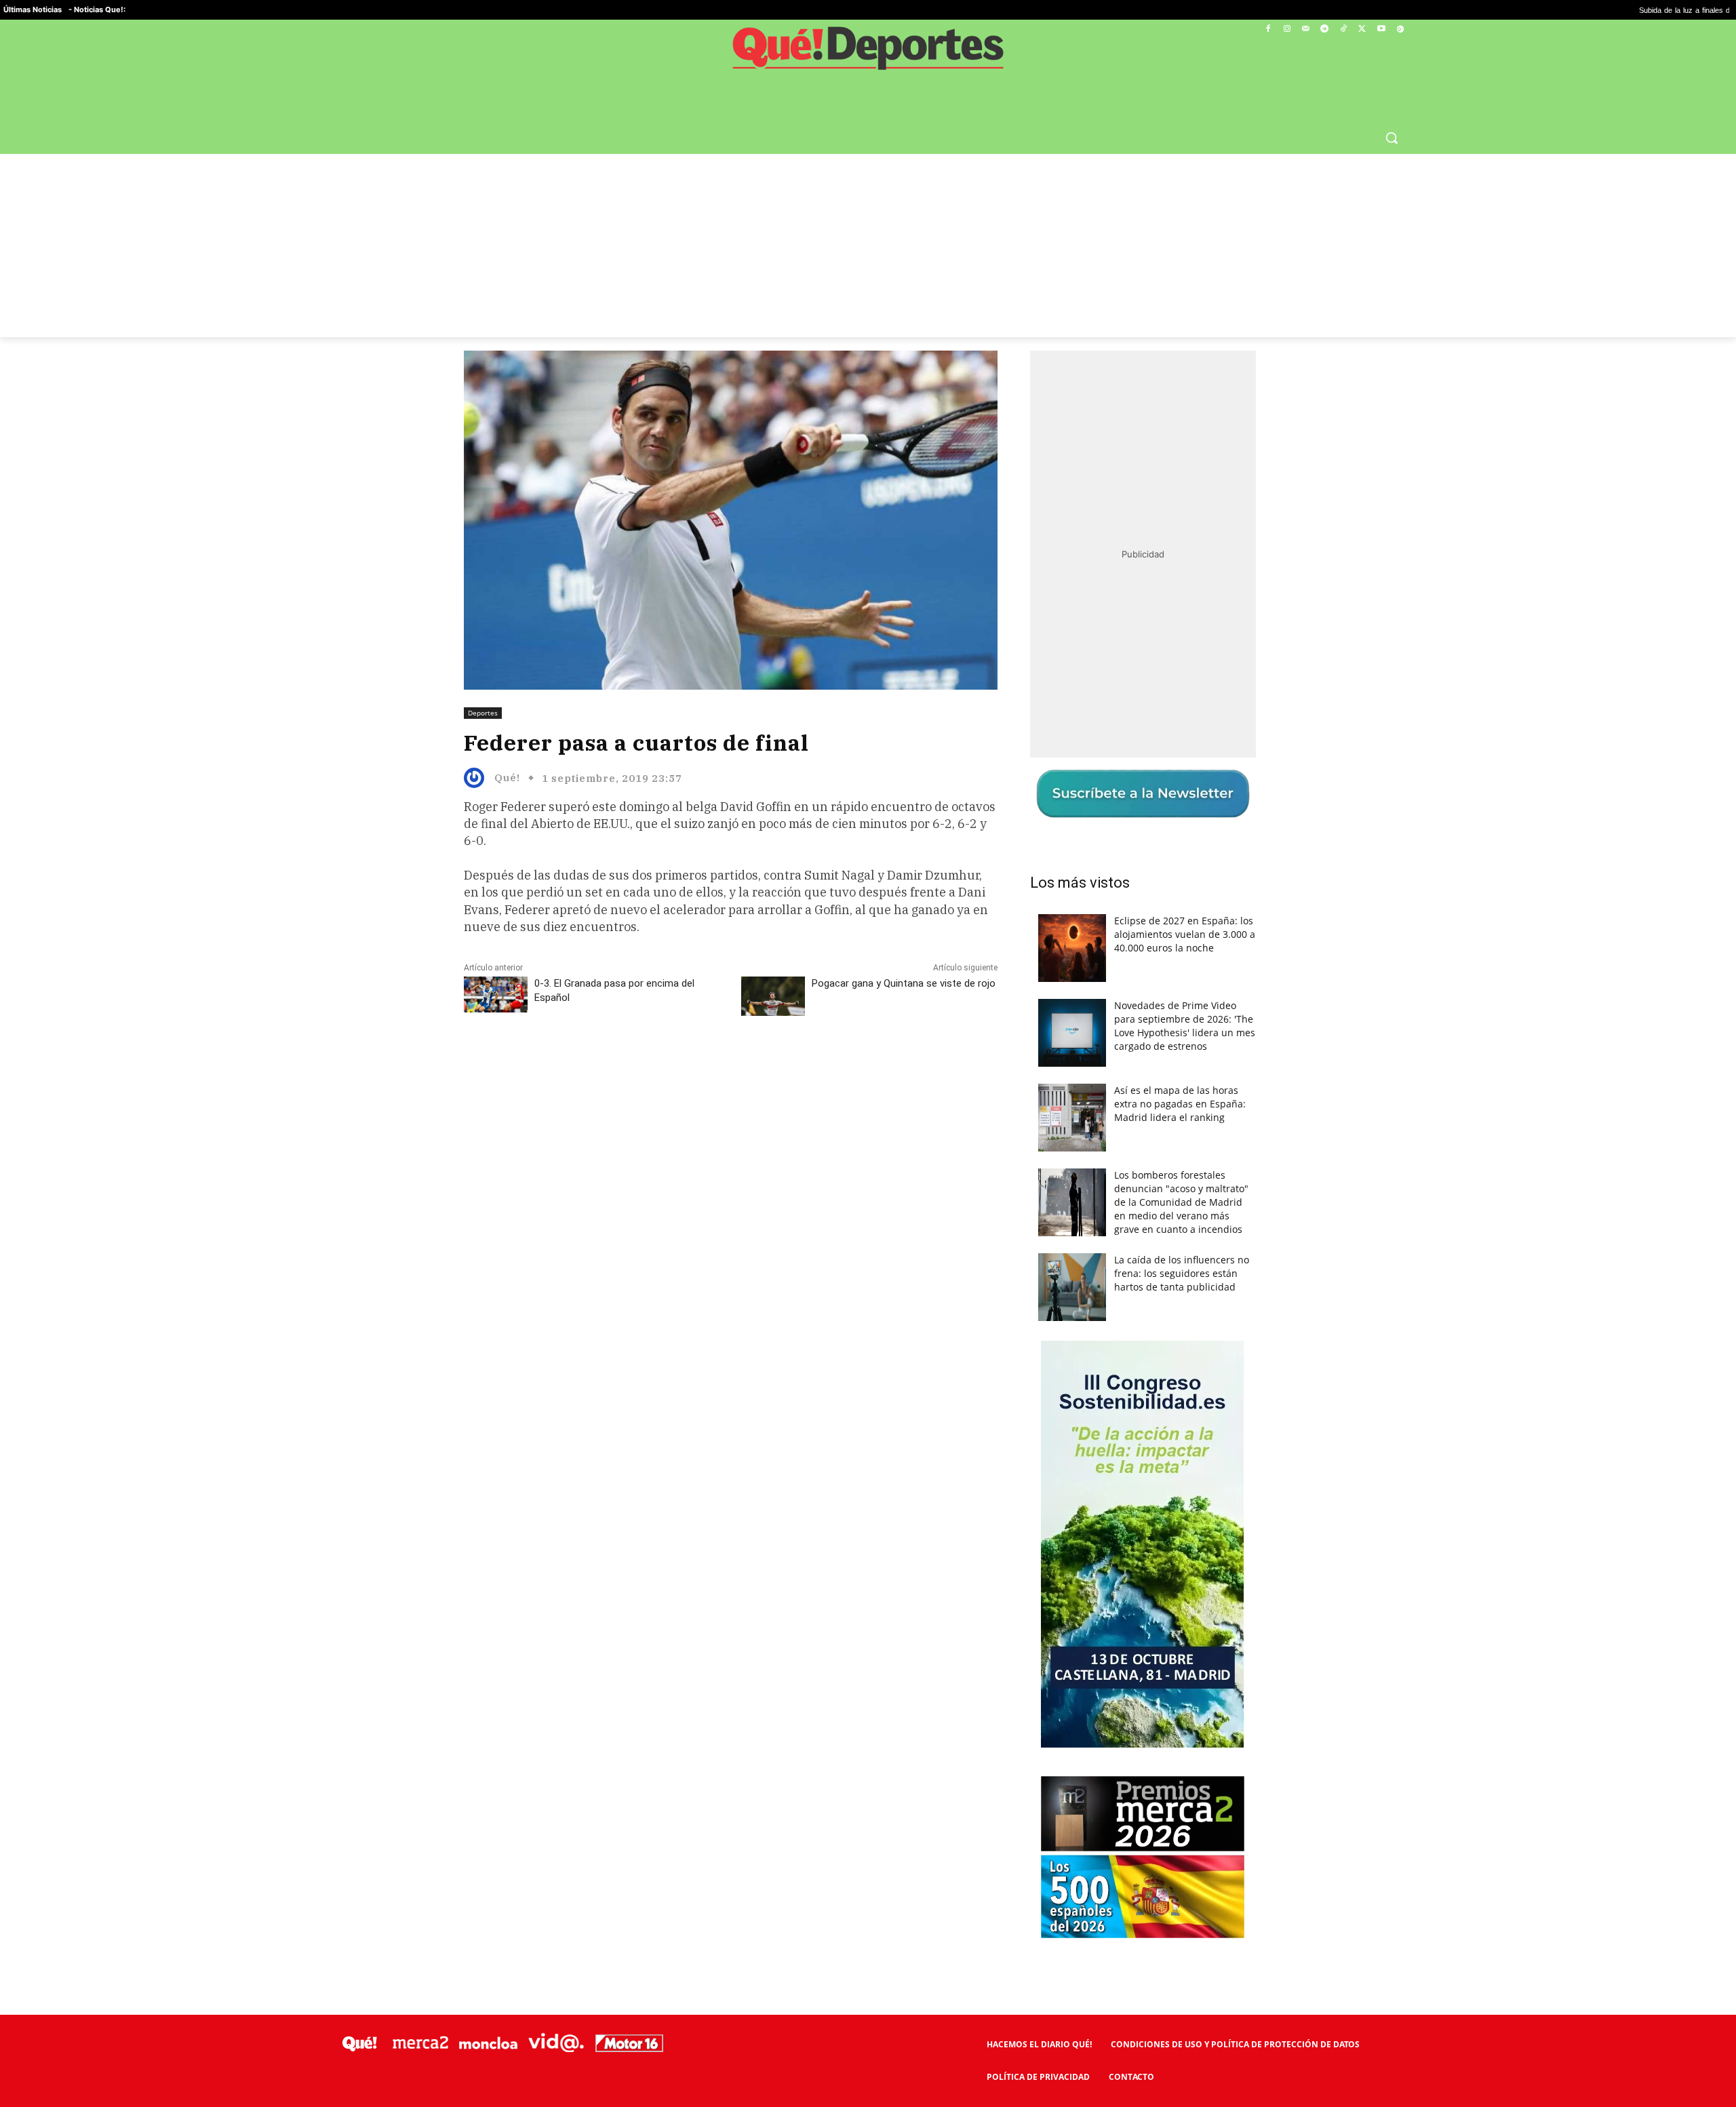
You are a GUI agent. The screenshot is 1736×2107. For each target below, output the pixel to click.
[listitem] (868, 1020)
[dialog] (868, 1054)
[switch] (1036, 1050)
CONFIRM (774, 1250)
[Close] (1103, 836)
